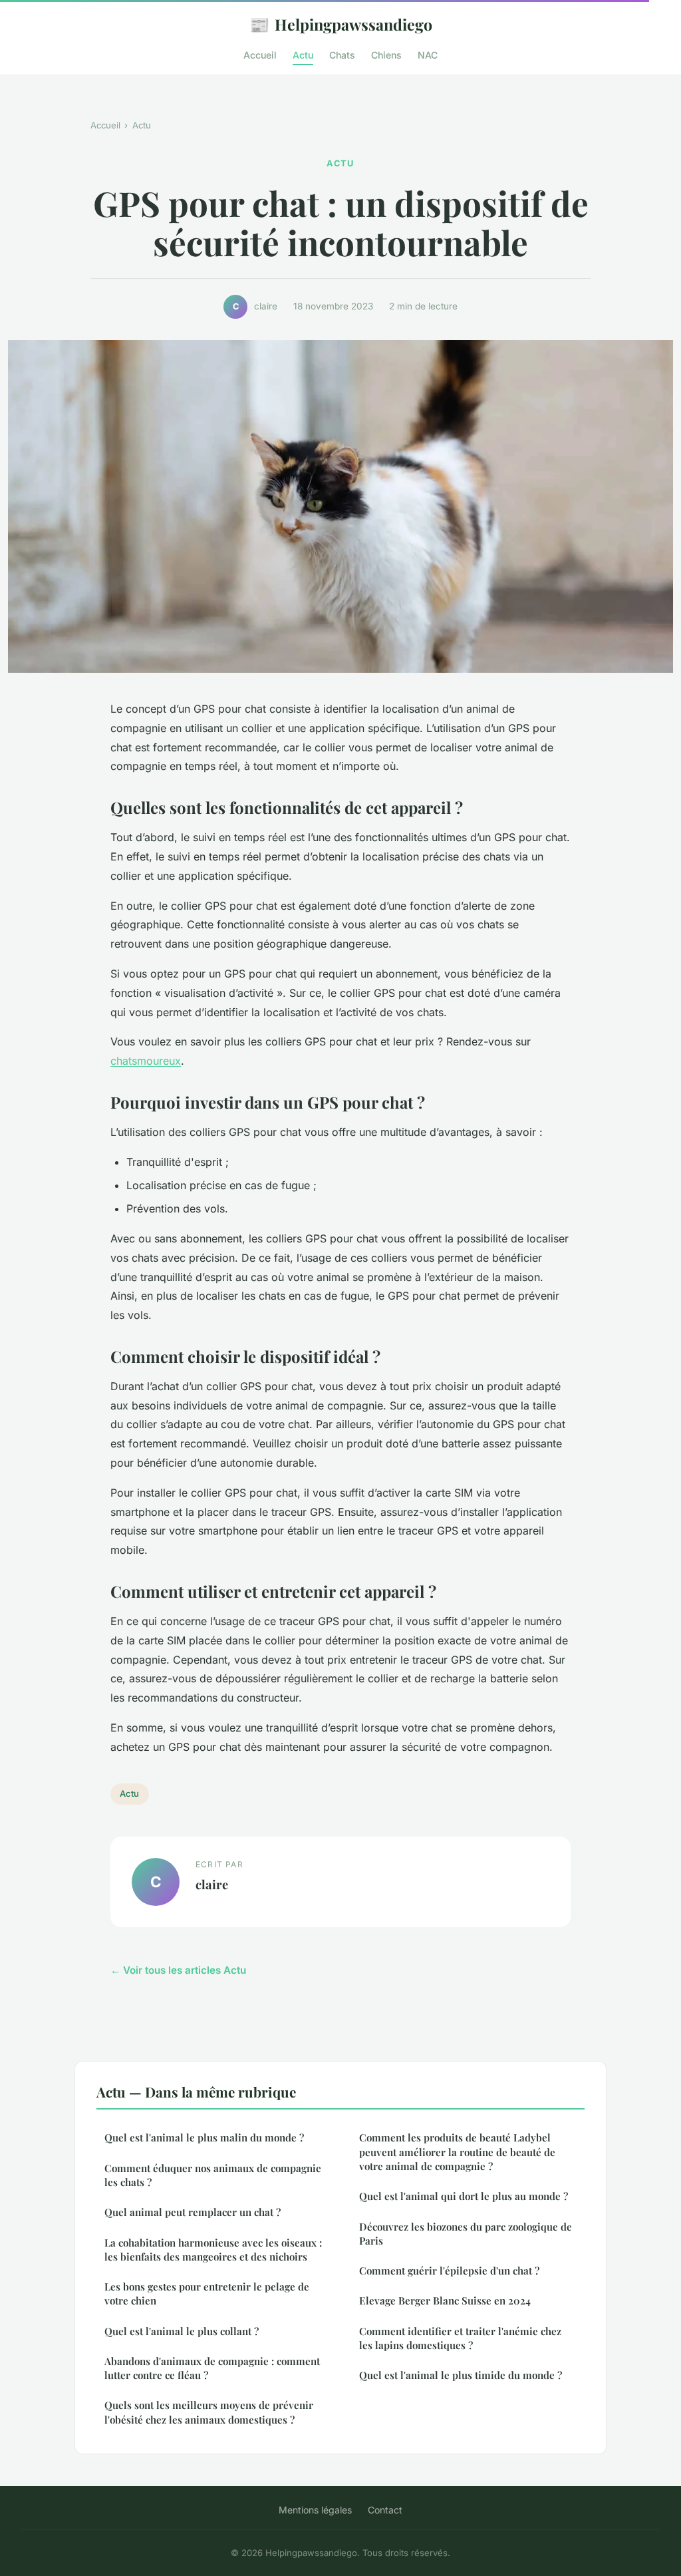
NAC (428, 55)
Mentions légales (315, 2510)
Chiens (386, 55)
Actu (303, 55)
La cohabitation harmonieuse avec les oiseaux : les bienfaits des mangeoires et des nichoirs (213, 2250)
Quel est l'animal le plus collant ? (182, 2331)
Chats (342, 55)
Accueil (260, 55)
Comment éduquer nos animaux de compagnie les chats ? (213, 2175)
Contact (385, 2510)
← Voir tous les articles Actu (178, 1970)
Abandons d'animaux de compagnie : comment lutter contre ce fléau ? (212, 2368)
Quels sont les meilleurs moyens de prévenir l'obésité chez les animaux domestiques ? (209, 2412)
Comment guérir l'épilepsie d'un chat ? (449, 2271)
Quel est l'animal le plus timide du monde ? (461, 2375)
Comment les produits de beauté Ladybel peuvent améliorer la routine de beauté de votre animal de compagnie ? (457, 2152)
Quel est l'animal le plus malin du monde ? (204, 2137)
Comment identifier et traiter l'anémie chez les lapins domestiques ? (460, 2338)
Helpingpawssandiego (341, 24)
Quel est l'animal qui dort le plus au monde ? (464, 2196)
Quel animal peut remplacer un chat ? (193, 2212)
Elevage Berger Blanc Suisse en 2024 (445, 2300)
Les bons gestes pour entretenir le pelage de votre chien (207, 2294)
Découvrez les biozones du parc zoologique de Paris (466, 2234)
